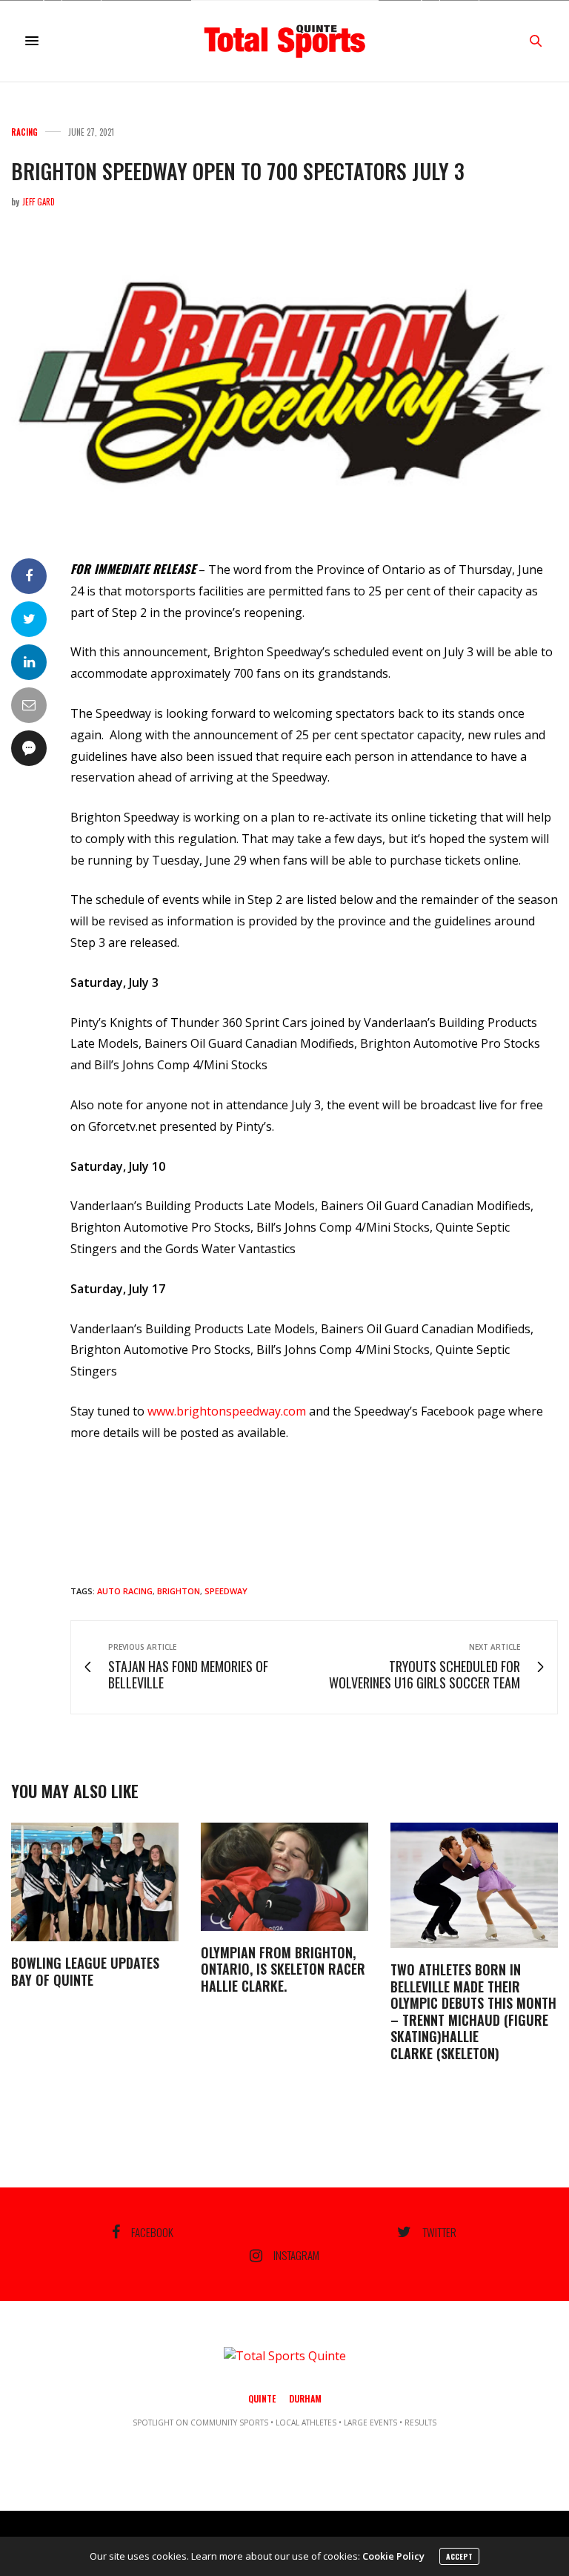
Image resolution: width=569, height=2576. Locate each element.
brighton (179, 1591)
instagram (296, 2256)
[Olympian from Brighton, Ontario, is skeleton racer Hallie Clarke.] (284, 1877)
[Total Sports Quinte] (284, 41)
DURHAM (305, 2398)
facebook (152, 2232)
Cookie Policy (393, 2556)
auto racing (125, 1591)
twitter (439, 2232)
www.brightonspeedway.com (227, 1411)
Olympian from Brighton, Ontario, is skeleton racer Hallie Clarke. (283, 1969)
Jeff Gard (39, 202)
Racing (24, 132)
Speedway (226, 1591)
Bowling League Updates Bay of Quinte (85, 1971)
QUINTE (262, 2398)
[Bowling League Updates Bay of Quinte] (95, 1882)
